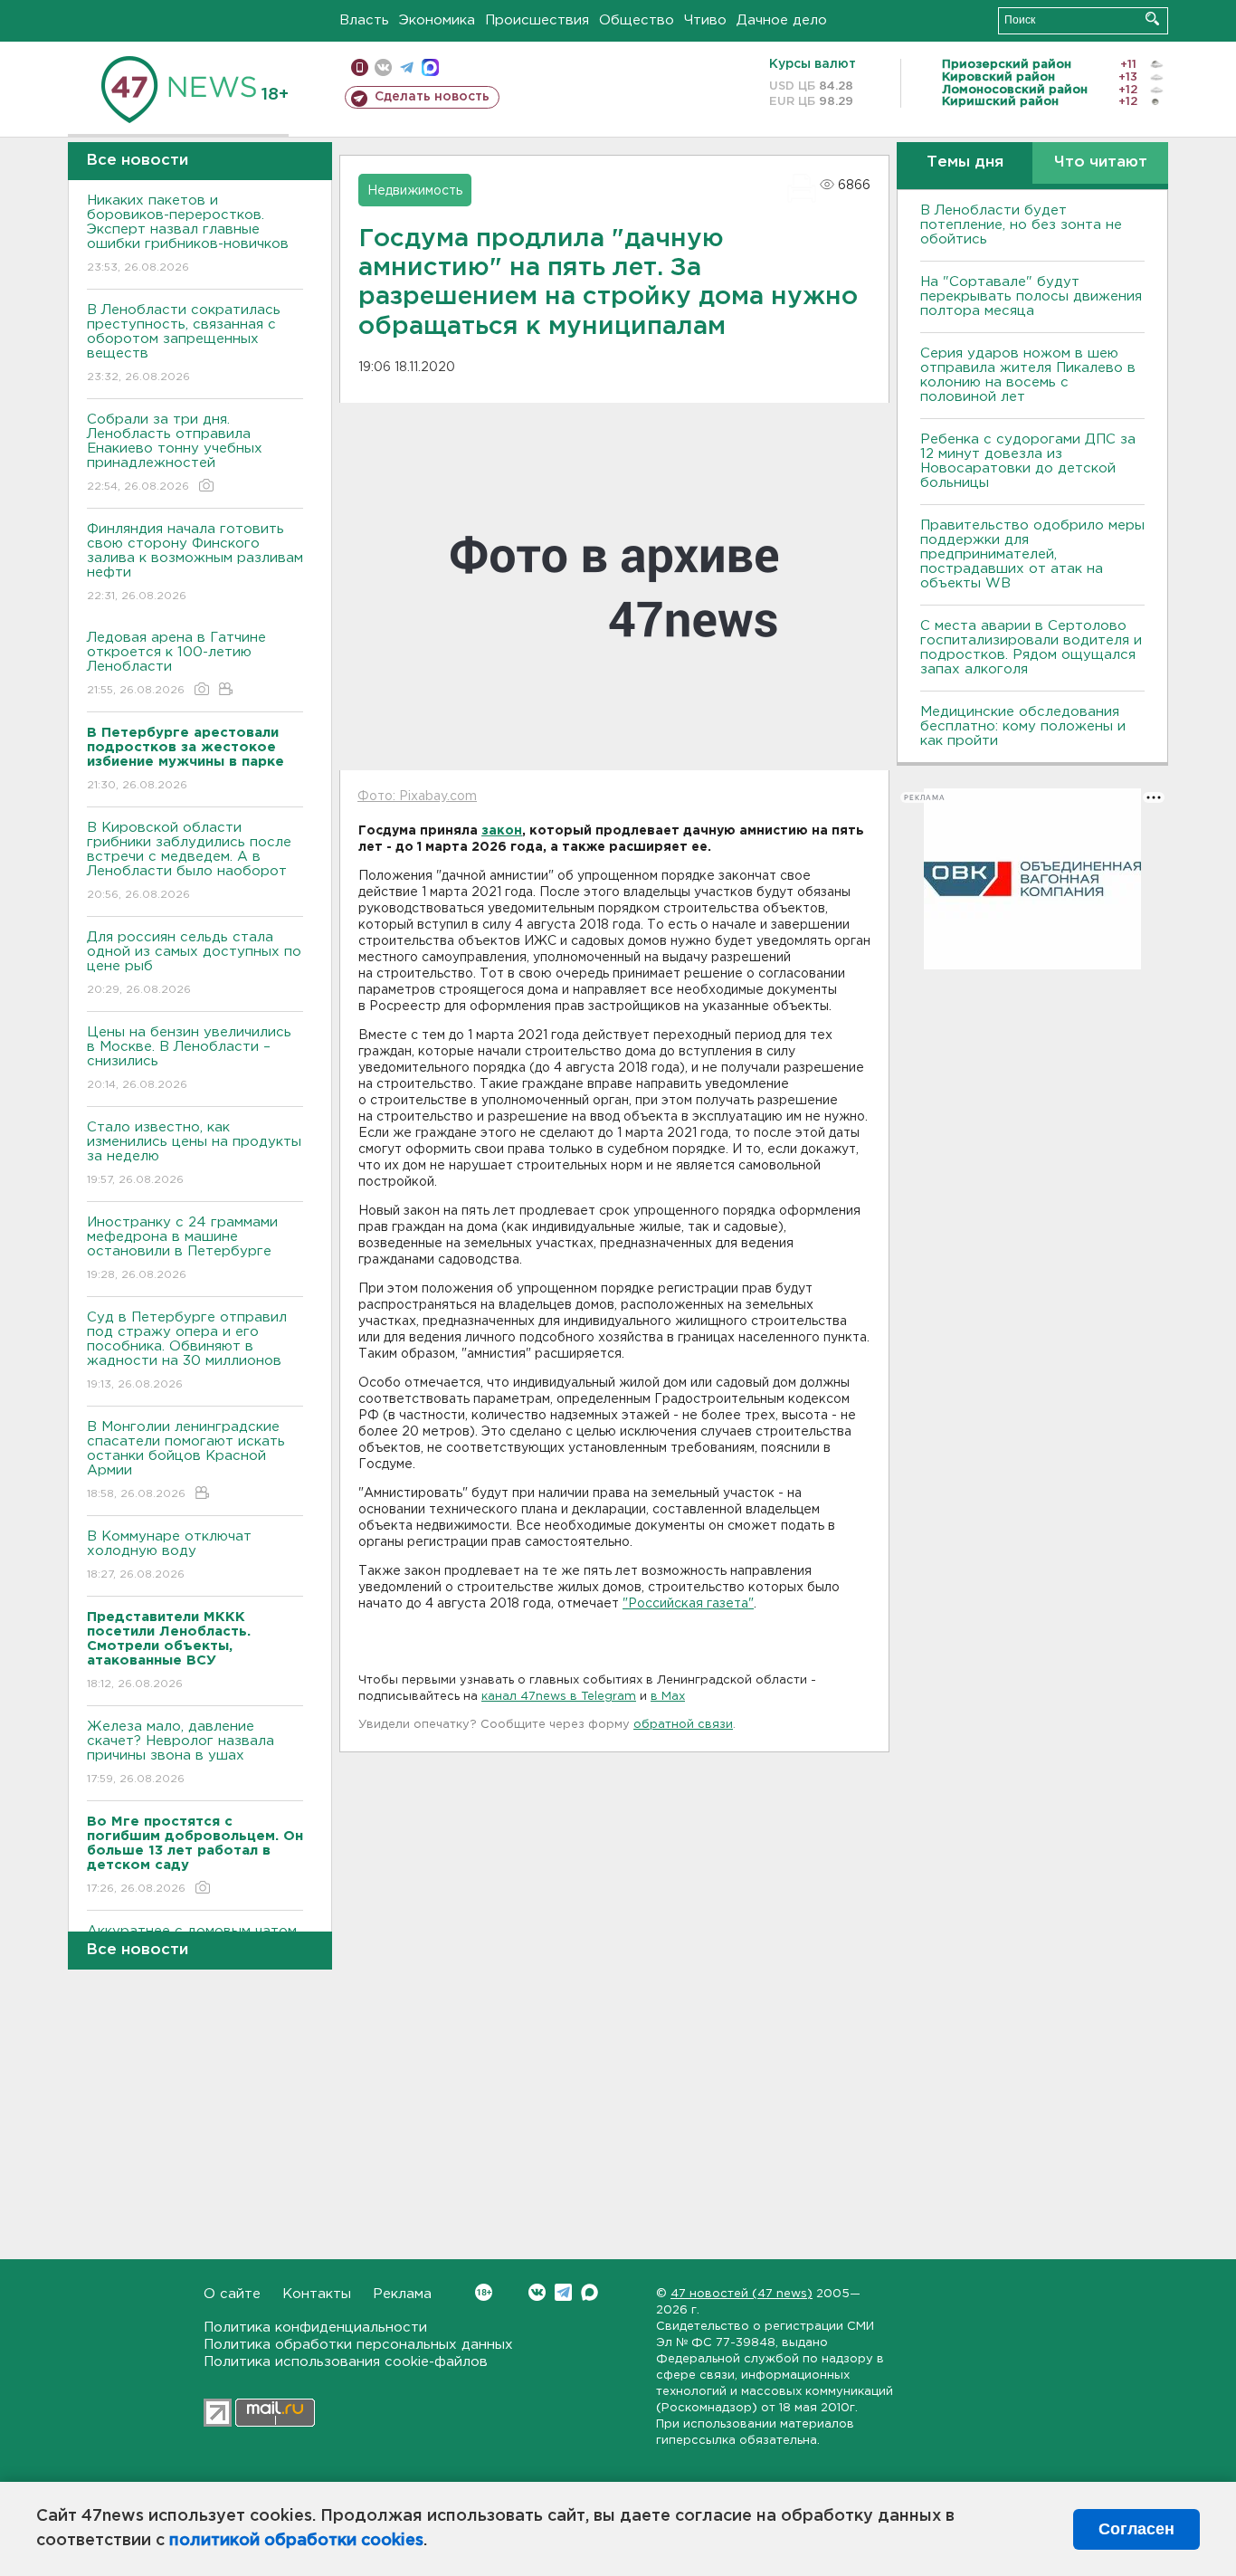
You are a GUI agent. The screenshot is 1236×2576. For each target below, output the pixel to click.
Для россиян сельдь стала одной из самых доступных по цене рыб (194, 963)
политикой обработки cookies (296, 2541)
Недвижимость (415, 191)
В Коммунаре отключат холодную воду (169, 1555)
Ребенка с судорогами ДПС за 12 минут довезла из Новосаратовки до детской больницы (1028, 461)
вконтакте (383, 67)
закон (502, 831)
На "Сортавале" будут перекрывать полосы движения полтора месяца (1031, 296)
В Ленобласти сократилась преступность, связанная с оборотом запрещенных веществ (184, 343)
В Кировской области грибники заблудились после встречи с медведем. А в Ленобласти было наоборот (189, 861)
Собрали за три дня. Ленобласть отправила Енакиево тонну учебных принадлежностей (175, 453)
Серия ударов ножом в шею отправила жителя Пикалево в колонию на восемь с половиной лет (1028, 375)
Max (589, 2292)
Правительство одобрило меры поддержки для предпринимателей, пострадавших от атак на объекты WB (1032, 554)
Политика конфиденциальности (315, 2328)
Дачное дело (782, 20)
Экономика (437, 20)
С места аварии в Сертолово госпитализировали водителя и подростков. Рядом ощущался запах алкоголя (1031, 648)
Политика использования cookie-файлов (346, 2362)
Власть (364, 20)
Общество (637, 20)
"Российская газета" (688, 1604)
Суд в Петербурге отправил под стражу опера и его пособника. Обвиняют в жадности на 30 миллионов (187, 1350)
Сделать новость (432, 97)
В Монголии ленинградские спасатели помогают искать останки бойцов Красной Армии (186, 1460)
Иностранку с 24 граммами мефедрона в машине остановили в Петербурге (182, 1248)
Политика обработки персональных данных (358, 2345)
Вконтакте (537, 2292)
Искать (1152, 19)
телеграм (407, 67)
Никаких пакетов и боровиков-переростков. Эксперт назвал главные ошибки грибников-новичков (188, 234)
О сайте (232, 2294)
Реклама (402, 2294)
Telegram (563, 2292)
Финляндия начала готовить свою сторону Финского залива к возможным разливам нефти (195, 562)
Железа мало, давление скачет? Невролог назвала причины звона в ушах (181, 1752)
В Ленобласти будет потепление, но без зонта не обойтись (1021, 225)
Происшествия (537, 20)
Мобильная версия (360, 67)
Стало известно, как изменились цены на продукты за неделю (194, 1153)
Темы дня (965, 162)
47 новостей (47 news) (742, 2294)
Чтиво (705, 20)
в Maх (668, 1697)
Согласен (1136, 2529)
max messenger (430, 67)
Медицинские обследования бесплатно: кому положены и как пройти (1023, 726)
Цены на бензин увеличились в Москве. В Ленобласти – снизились (189, 1058)
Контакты (317, 2294)
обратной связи (683, 1725)
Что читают (1101, 162)
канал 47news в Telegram (559, 1697)
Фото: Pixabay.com (417, 797)
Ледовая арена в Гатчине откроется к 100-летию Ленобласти (176, 663)
